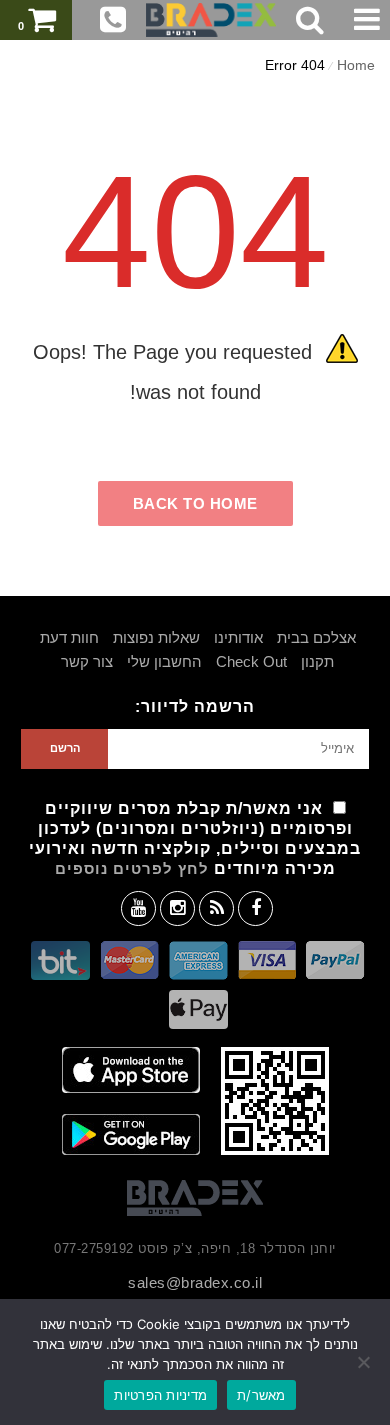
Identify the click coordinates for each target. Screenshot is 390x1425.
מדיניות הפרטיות (160, 1395)
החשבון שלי (164, 661)
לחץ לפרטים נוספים (132, 868)
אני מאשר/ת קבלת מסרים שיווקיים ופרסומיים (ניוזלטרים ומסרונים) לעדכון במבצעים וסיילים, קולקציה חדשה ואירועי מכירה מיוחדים (195, 838)
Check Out (251, 661)
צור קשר (87, 661)
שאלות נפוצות (156, 637)
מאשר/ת (261, 1395)
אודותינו (238, 637)
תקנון (317, 661)
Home (356, 65)
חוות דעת (69, 637)
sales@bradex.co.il (195, 1282)
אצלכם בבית (316, 637)
